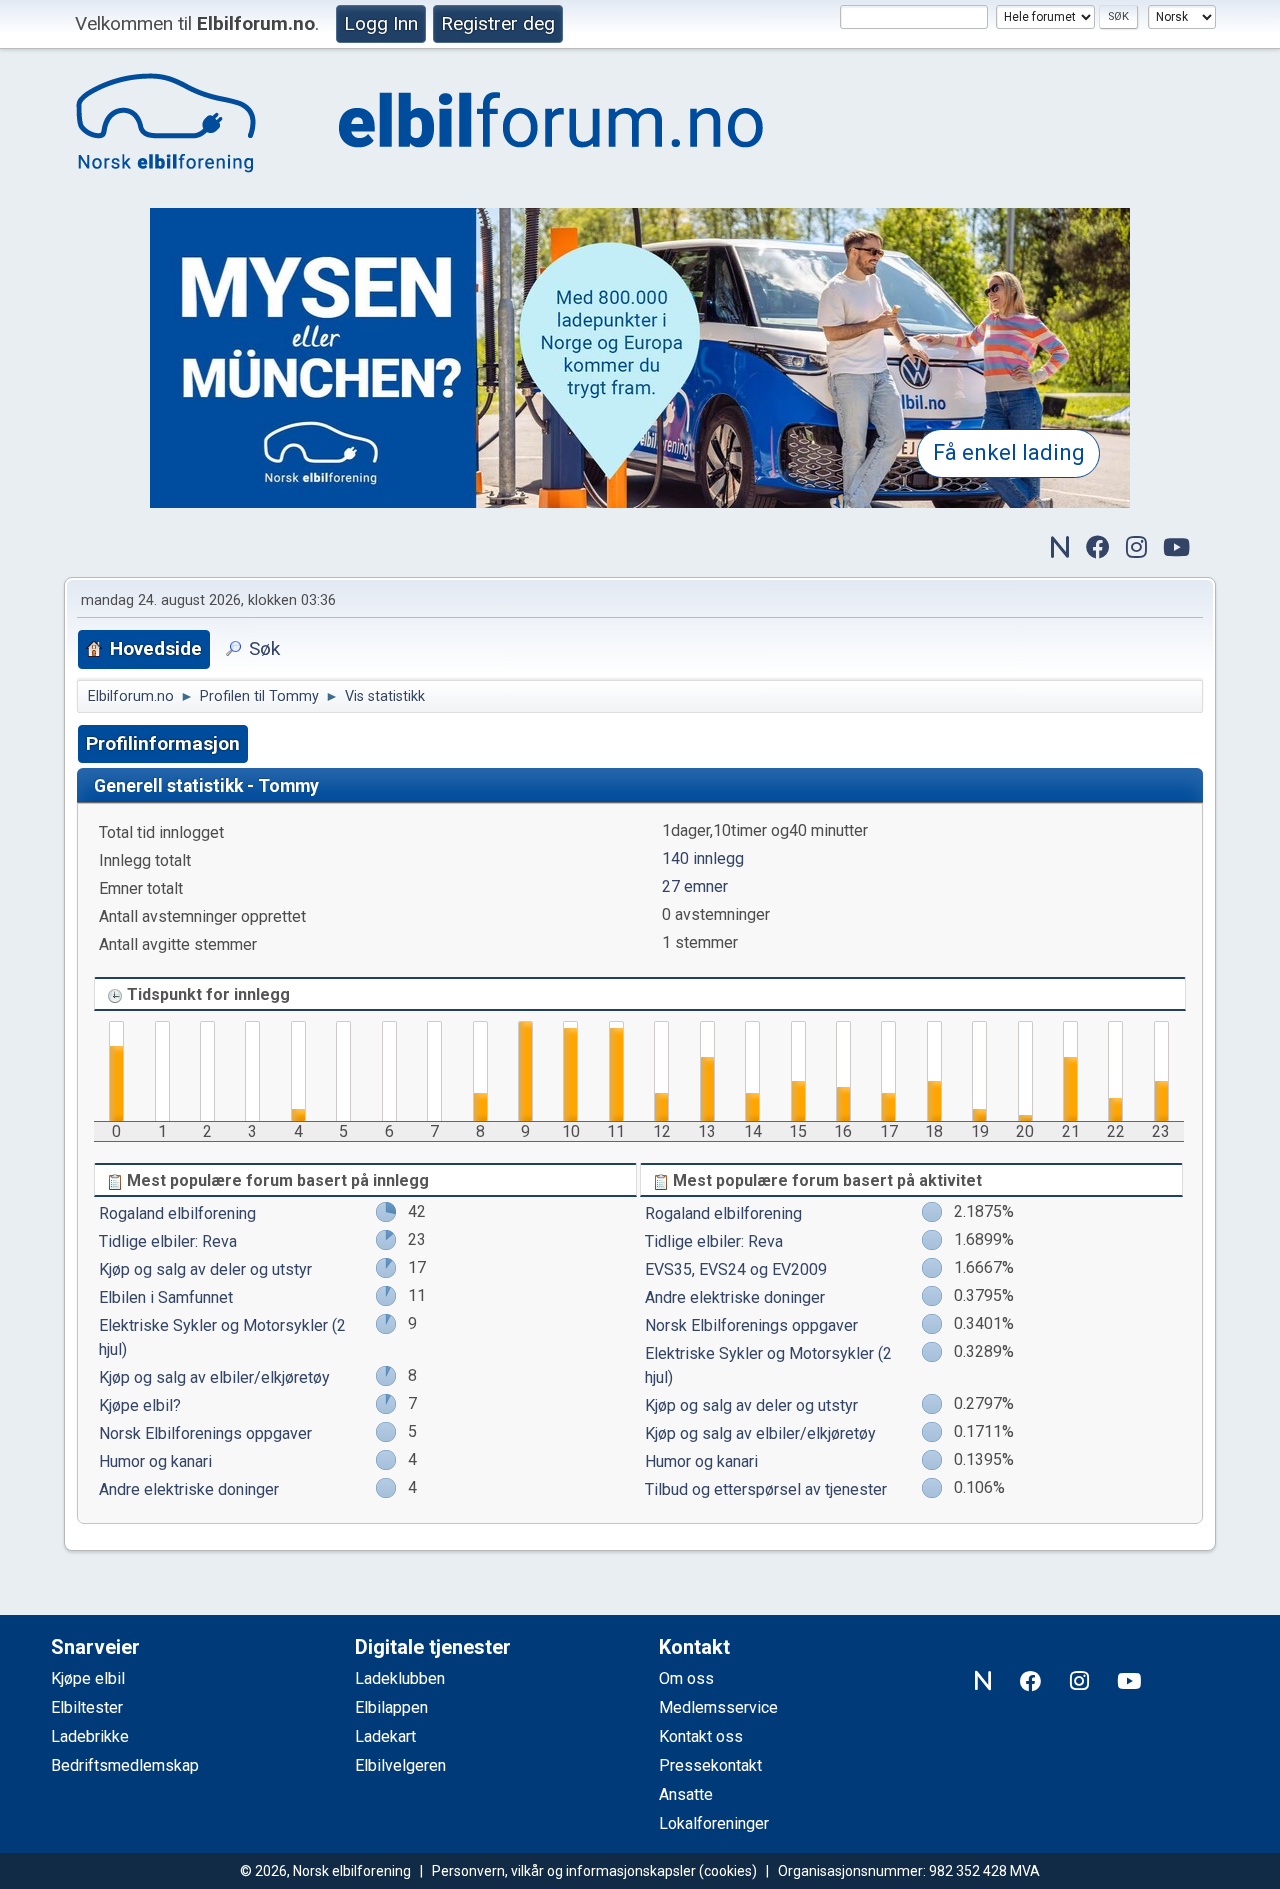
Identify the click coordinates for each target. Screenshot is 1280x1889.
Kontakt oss (701, 1736)
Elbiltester (87, 1707)
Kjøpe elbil (88, 1678)
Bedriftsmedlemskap (125, 1765)
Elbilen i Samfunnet (166, 1297)
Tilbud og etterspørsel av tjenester (766, 1489)
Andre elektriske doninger (189, 1489)
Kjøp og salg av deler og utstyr (205, 1269)
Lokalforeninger (714, 1823)
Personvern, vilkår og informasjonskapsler (564, 1871)
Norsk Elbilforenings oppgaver (205, 1433)
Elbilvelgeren (400, 1765)
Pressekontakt (710, 1765)
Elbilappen (391, 1707)
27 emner (695, 886)
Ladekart (385, 1736)
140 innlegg (703, 858)
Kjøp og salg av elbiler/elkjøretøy (214, 1377)
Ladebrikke (90, 1736)
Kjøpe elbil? (140, 1405)
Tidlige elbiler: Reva (168, 1241)
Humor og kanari (155, 1461)
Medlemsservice (718, 1707)
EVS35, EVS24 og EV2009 (736, 1269)
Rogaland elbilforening (177, 1213)
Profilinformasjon (163, 743)
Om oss (686, 1678)
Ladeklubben (400, 1678)
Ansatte (686, 1794)
